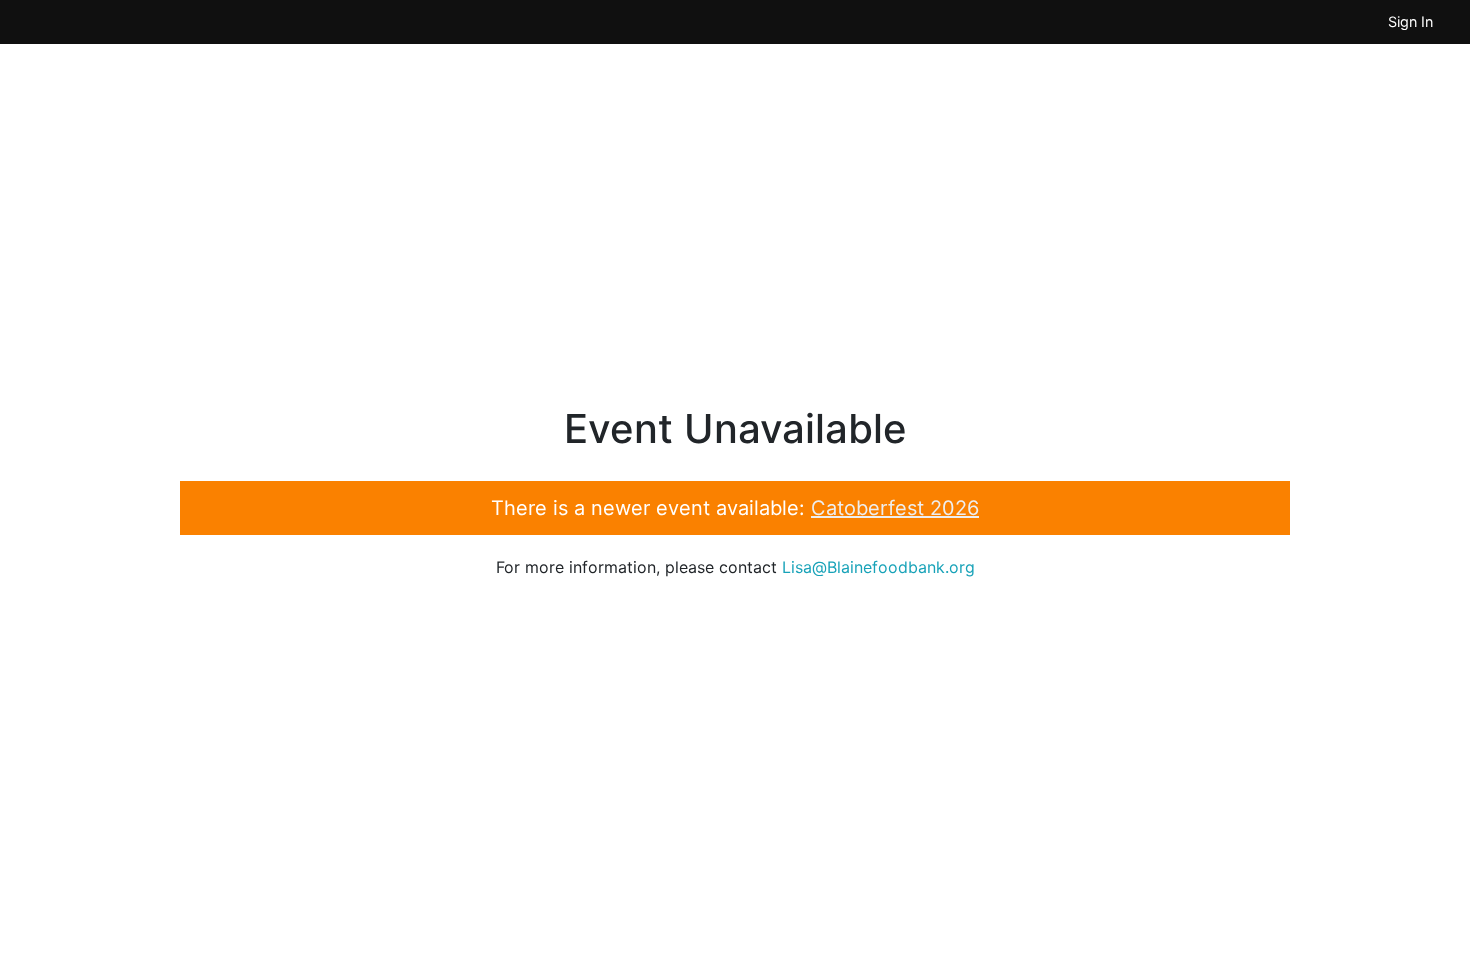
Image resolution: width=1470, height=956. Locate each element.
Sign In (1410, 21)
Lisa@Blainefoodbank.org (878, 567)
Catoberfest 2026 (895, 508)
